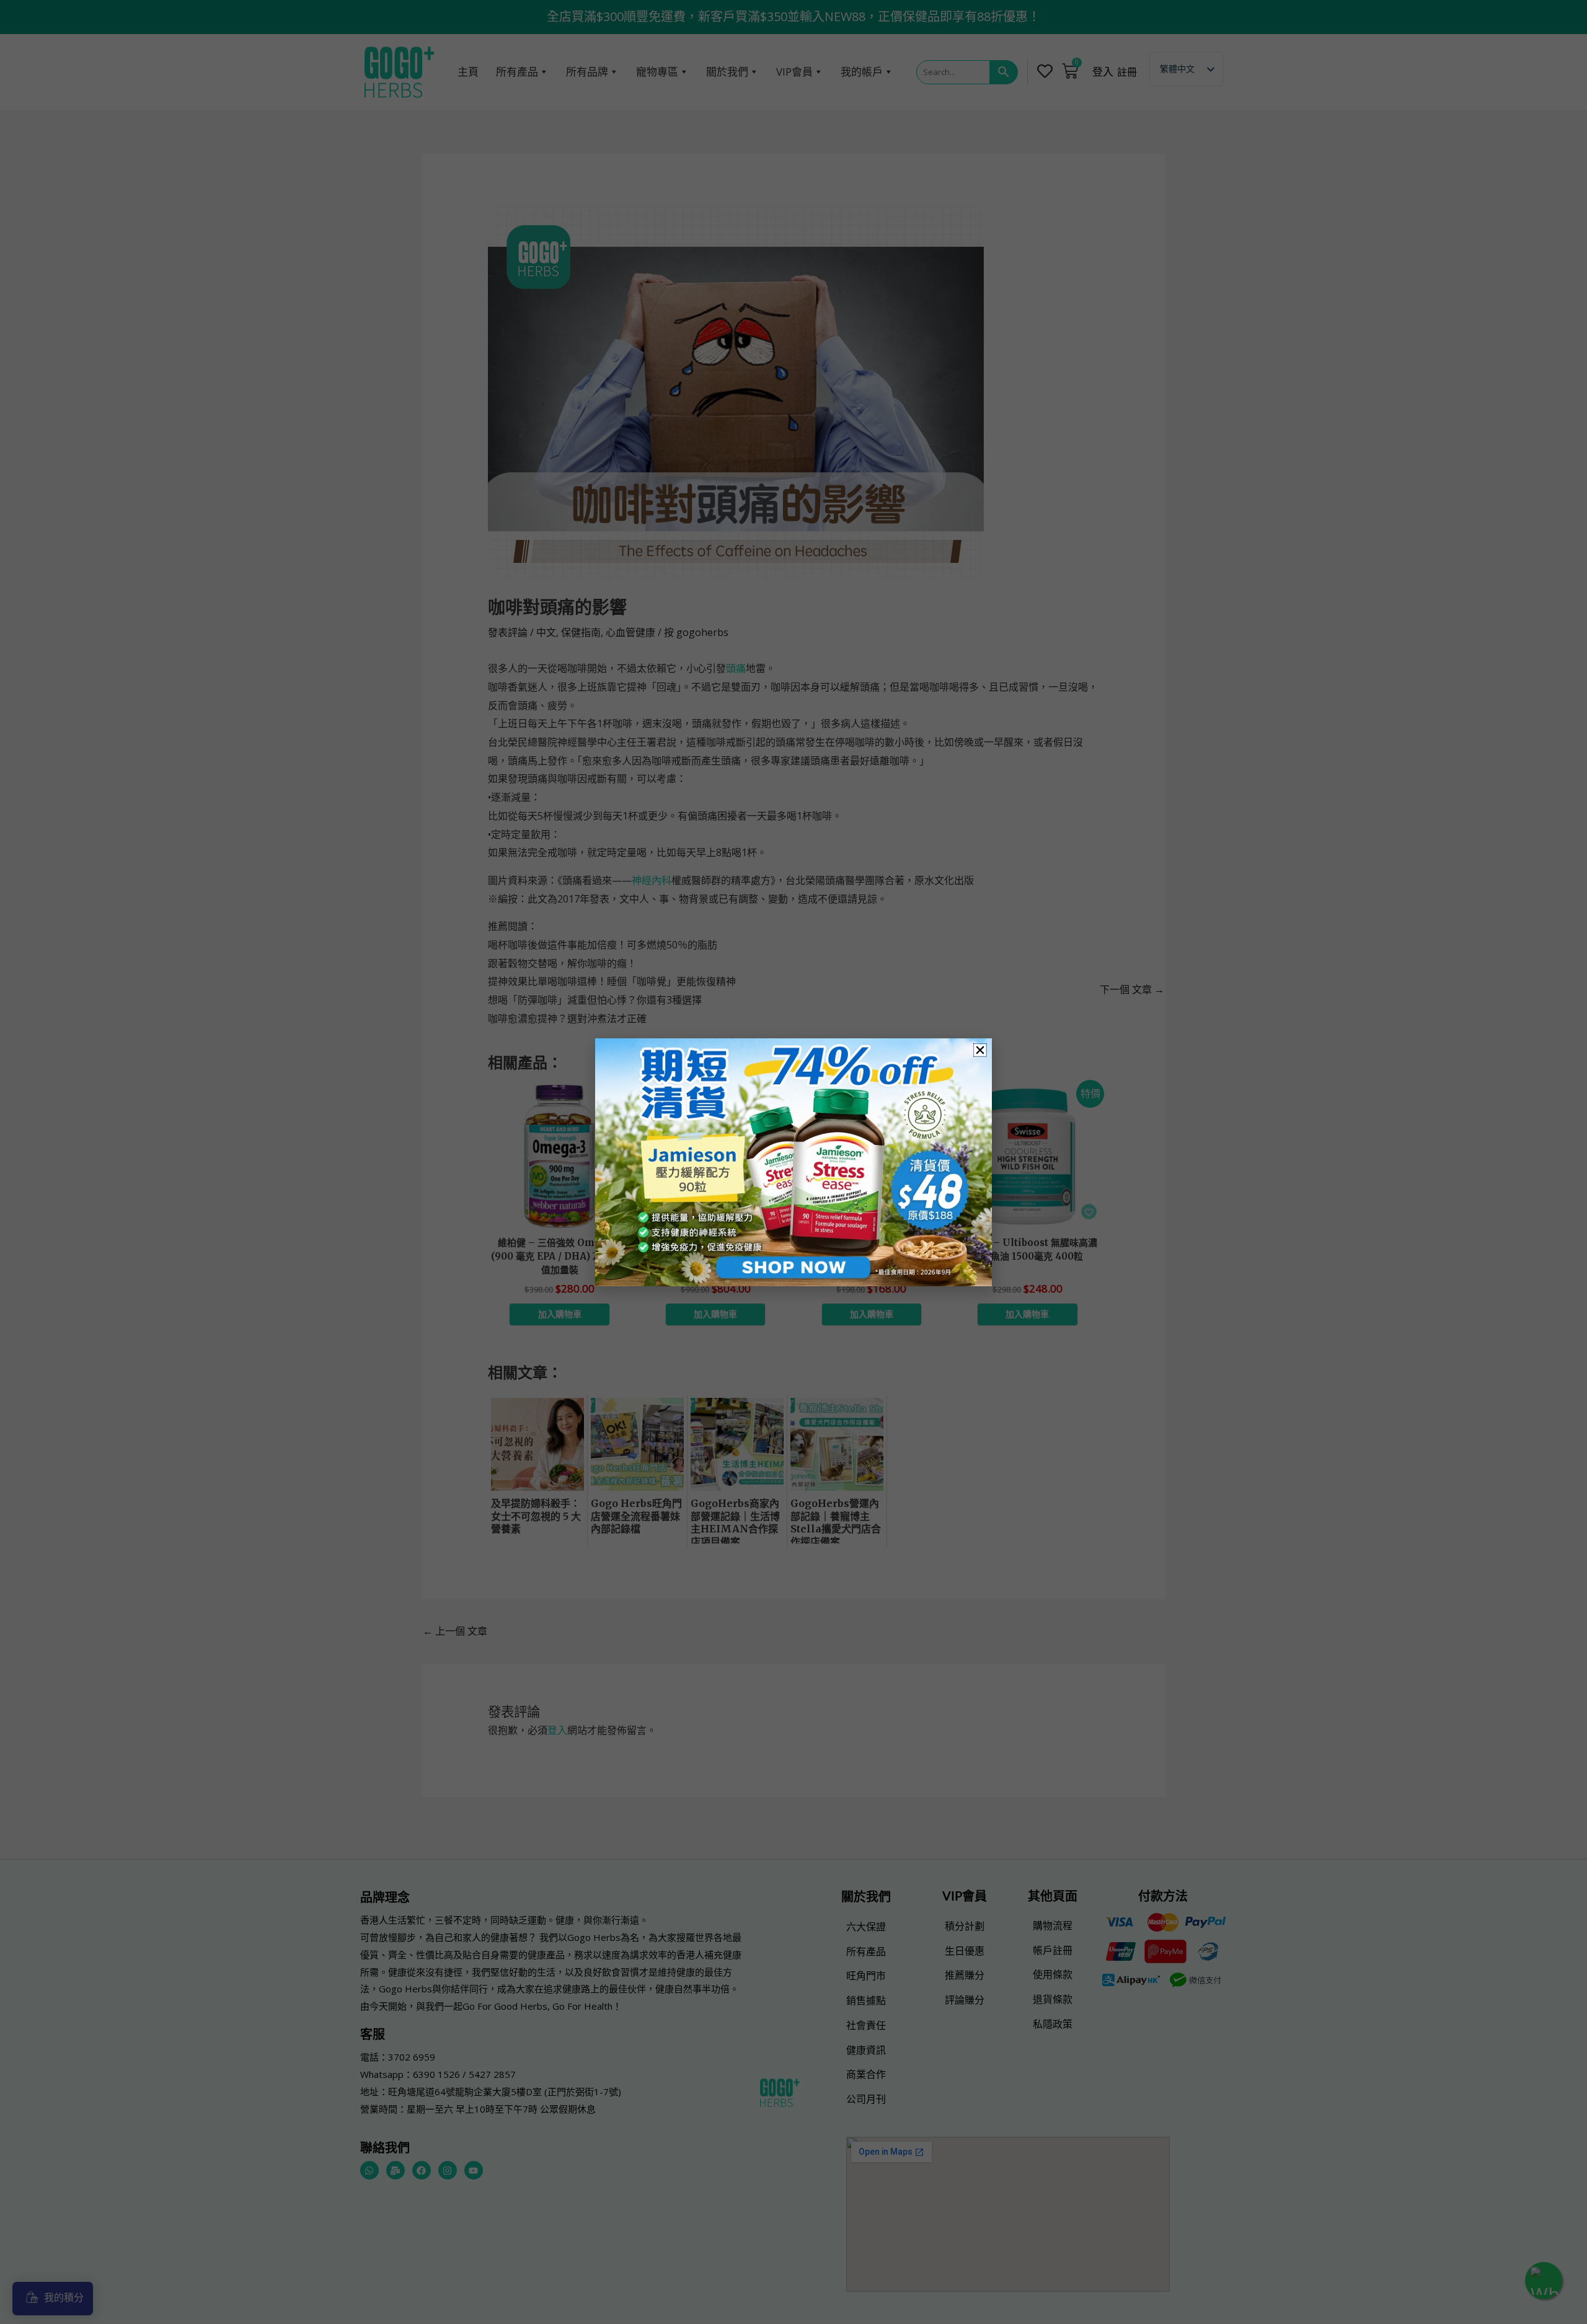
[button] (980, 1050)
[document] (793, 1162)
